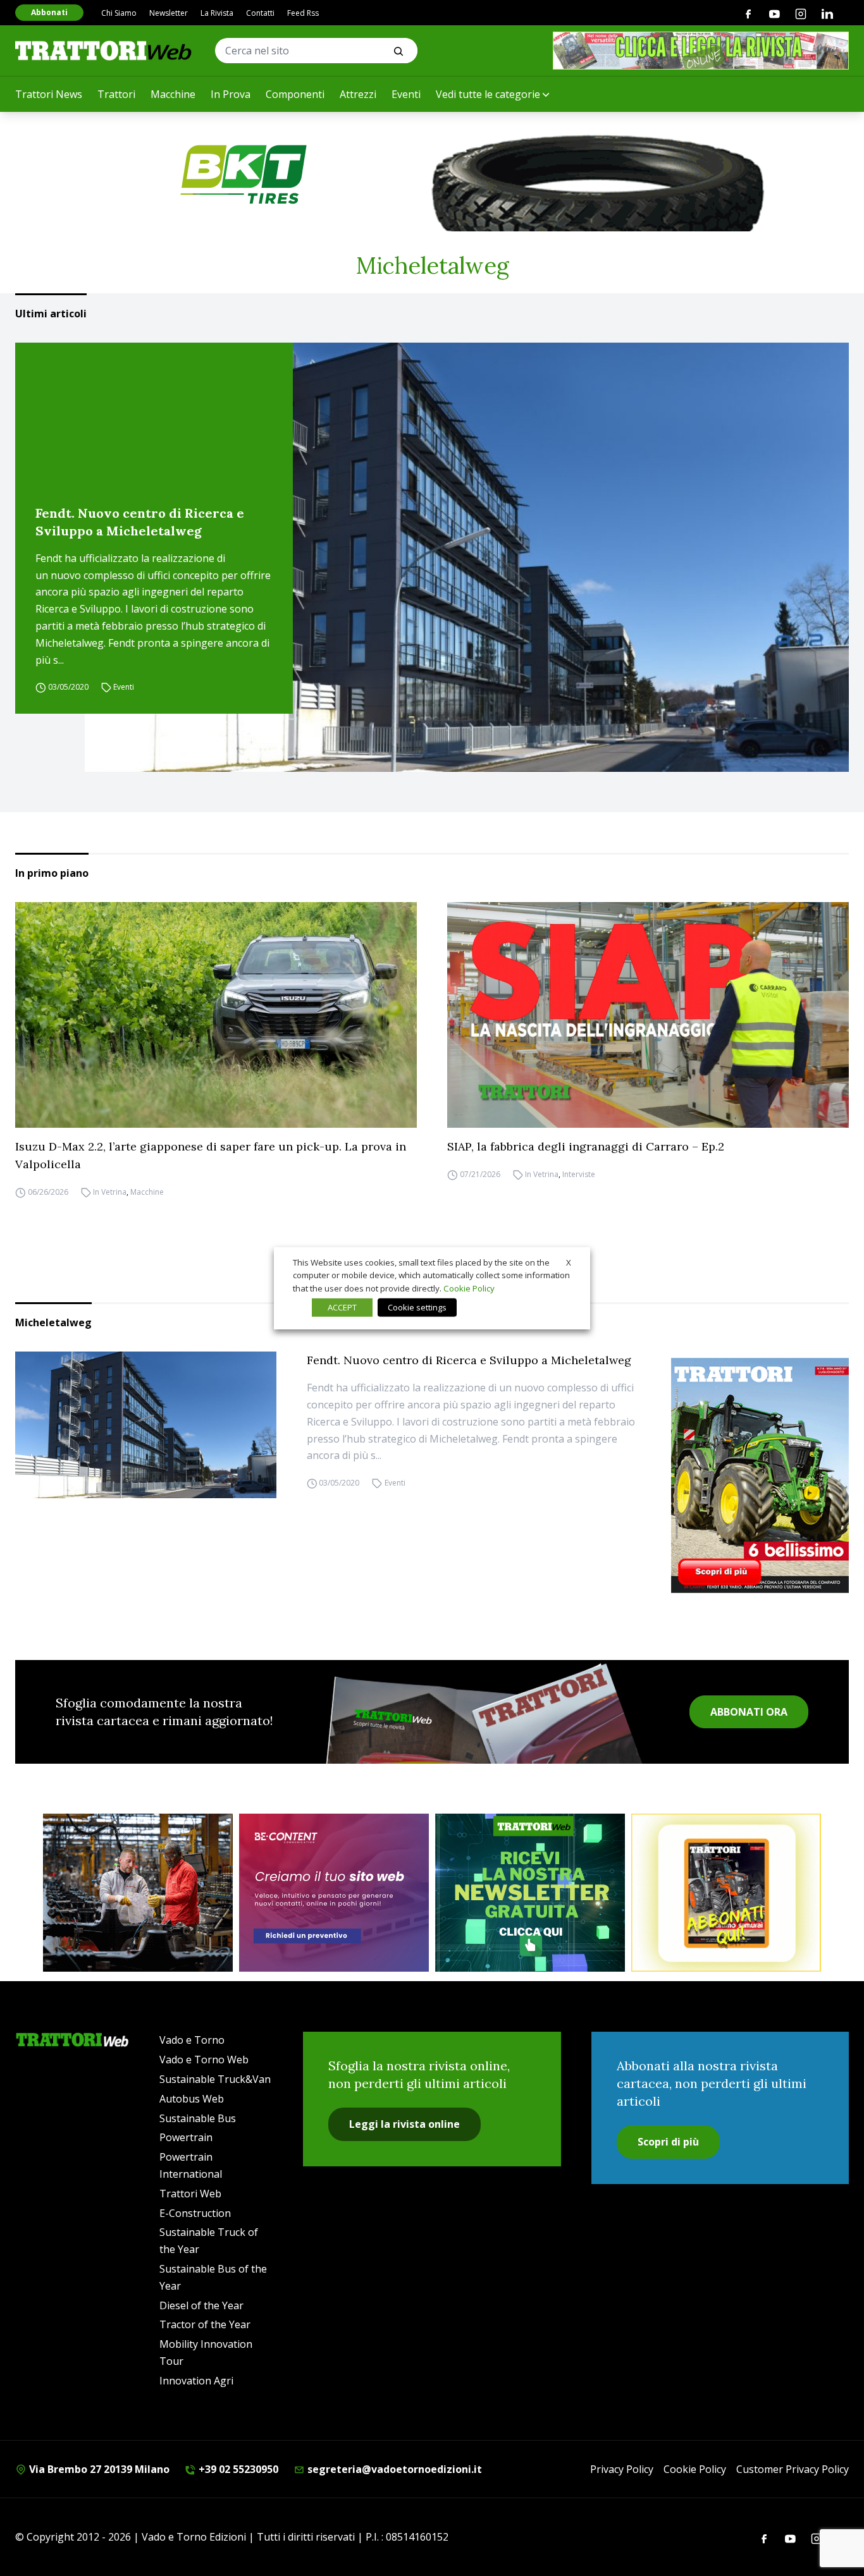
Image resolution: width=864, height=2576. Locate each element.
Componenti (295, 94)
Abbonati (49, 12)
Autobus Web (192, 2099)
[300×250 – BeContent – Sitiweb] (334, 1893)
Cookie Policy (695, 2469)
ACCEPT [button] (342, 1307)
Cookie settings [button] (417, 1307)
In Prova (231, 94)
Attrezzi (358, 94)
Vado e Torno (192, 2040)
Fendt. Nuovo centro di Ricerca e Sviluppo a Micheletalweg (140, 522)
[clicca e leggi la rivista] (701, 51)
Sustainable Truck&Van (215, 2079)
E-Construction (195, 2213)
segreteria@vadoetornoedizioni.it (393, 2469)
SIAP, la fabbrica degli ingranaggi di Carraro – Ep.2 (586, 1146)
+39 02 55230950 (237, 2469)
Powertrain (186, 2137)
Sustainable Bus (198, 2118)
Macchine (173, 94)
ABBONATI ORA (749, 1712)
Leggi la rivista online (404, 2124)
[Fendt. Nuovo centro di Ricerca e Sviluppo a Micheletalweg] (467, 558)
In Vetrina (110, 1192)
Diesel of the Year (201, 2305)
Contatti (260, 13)
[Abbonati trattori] (726, 1893)
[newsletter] (530, 1893)
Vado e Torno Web (204, 2060)
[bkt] (432, 174)
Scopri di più (668, 2142)
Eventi (406, 94)
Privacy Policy (622, 2469)
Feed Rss (303, 13)
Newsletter (169, 13)
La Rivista (217, 13)
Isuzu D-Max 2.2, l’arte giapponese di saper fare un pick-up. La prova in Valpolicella (211, 1155)
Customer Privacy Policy (793, 2469)
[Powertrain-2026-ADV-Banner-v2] (138, 1893)
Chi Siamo (119, 13)
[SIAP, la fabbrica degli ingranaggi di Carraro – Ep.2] (648, 1015)
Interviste (579, 1174)
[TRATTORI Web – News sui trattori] (104, 50)
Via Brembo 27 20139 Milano (98, 2469)
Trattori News (49, 94)
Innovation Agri (196, 2381)
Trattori (116, 94)
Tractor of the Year (205, 2324)
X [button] (569, 1262)
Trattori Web (190, 2194)
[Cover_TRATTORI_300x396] (760, 1475)
